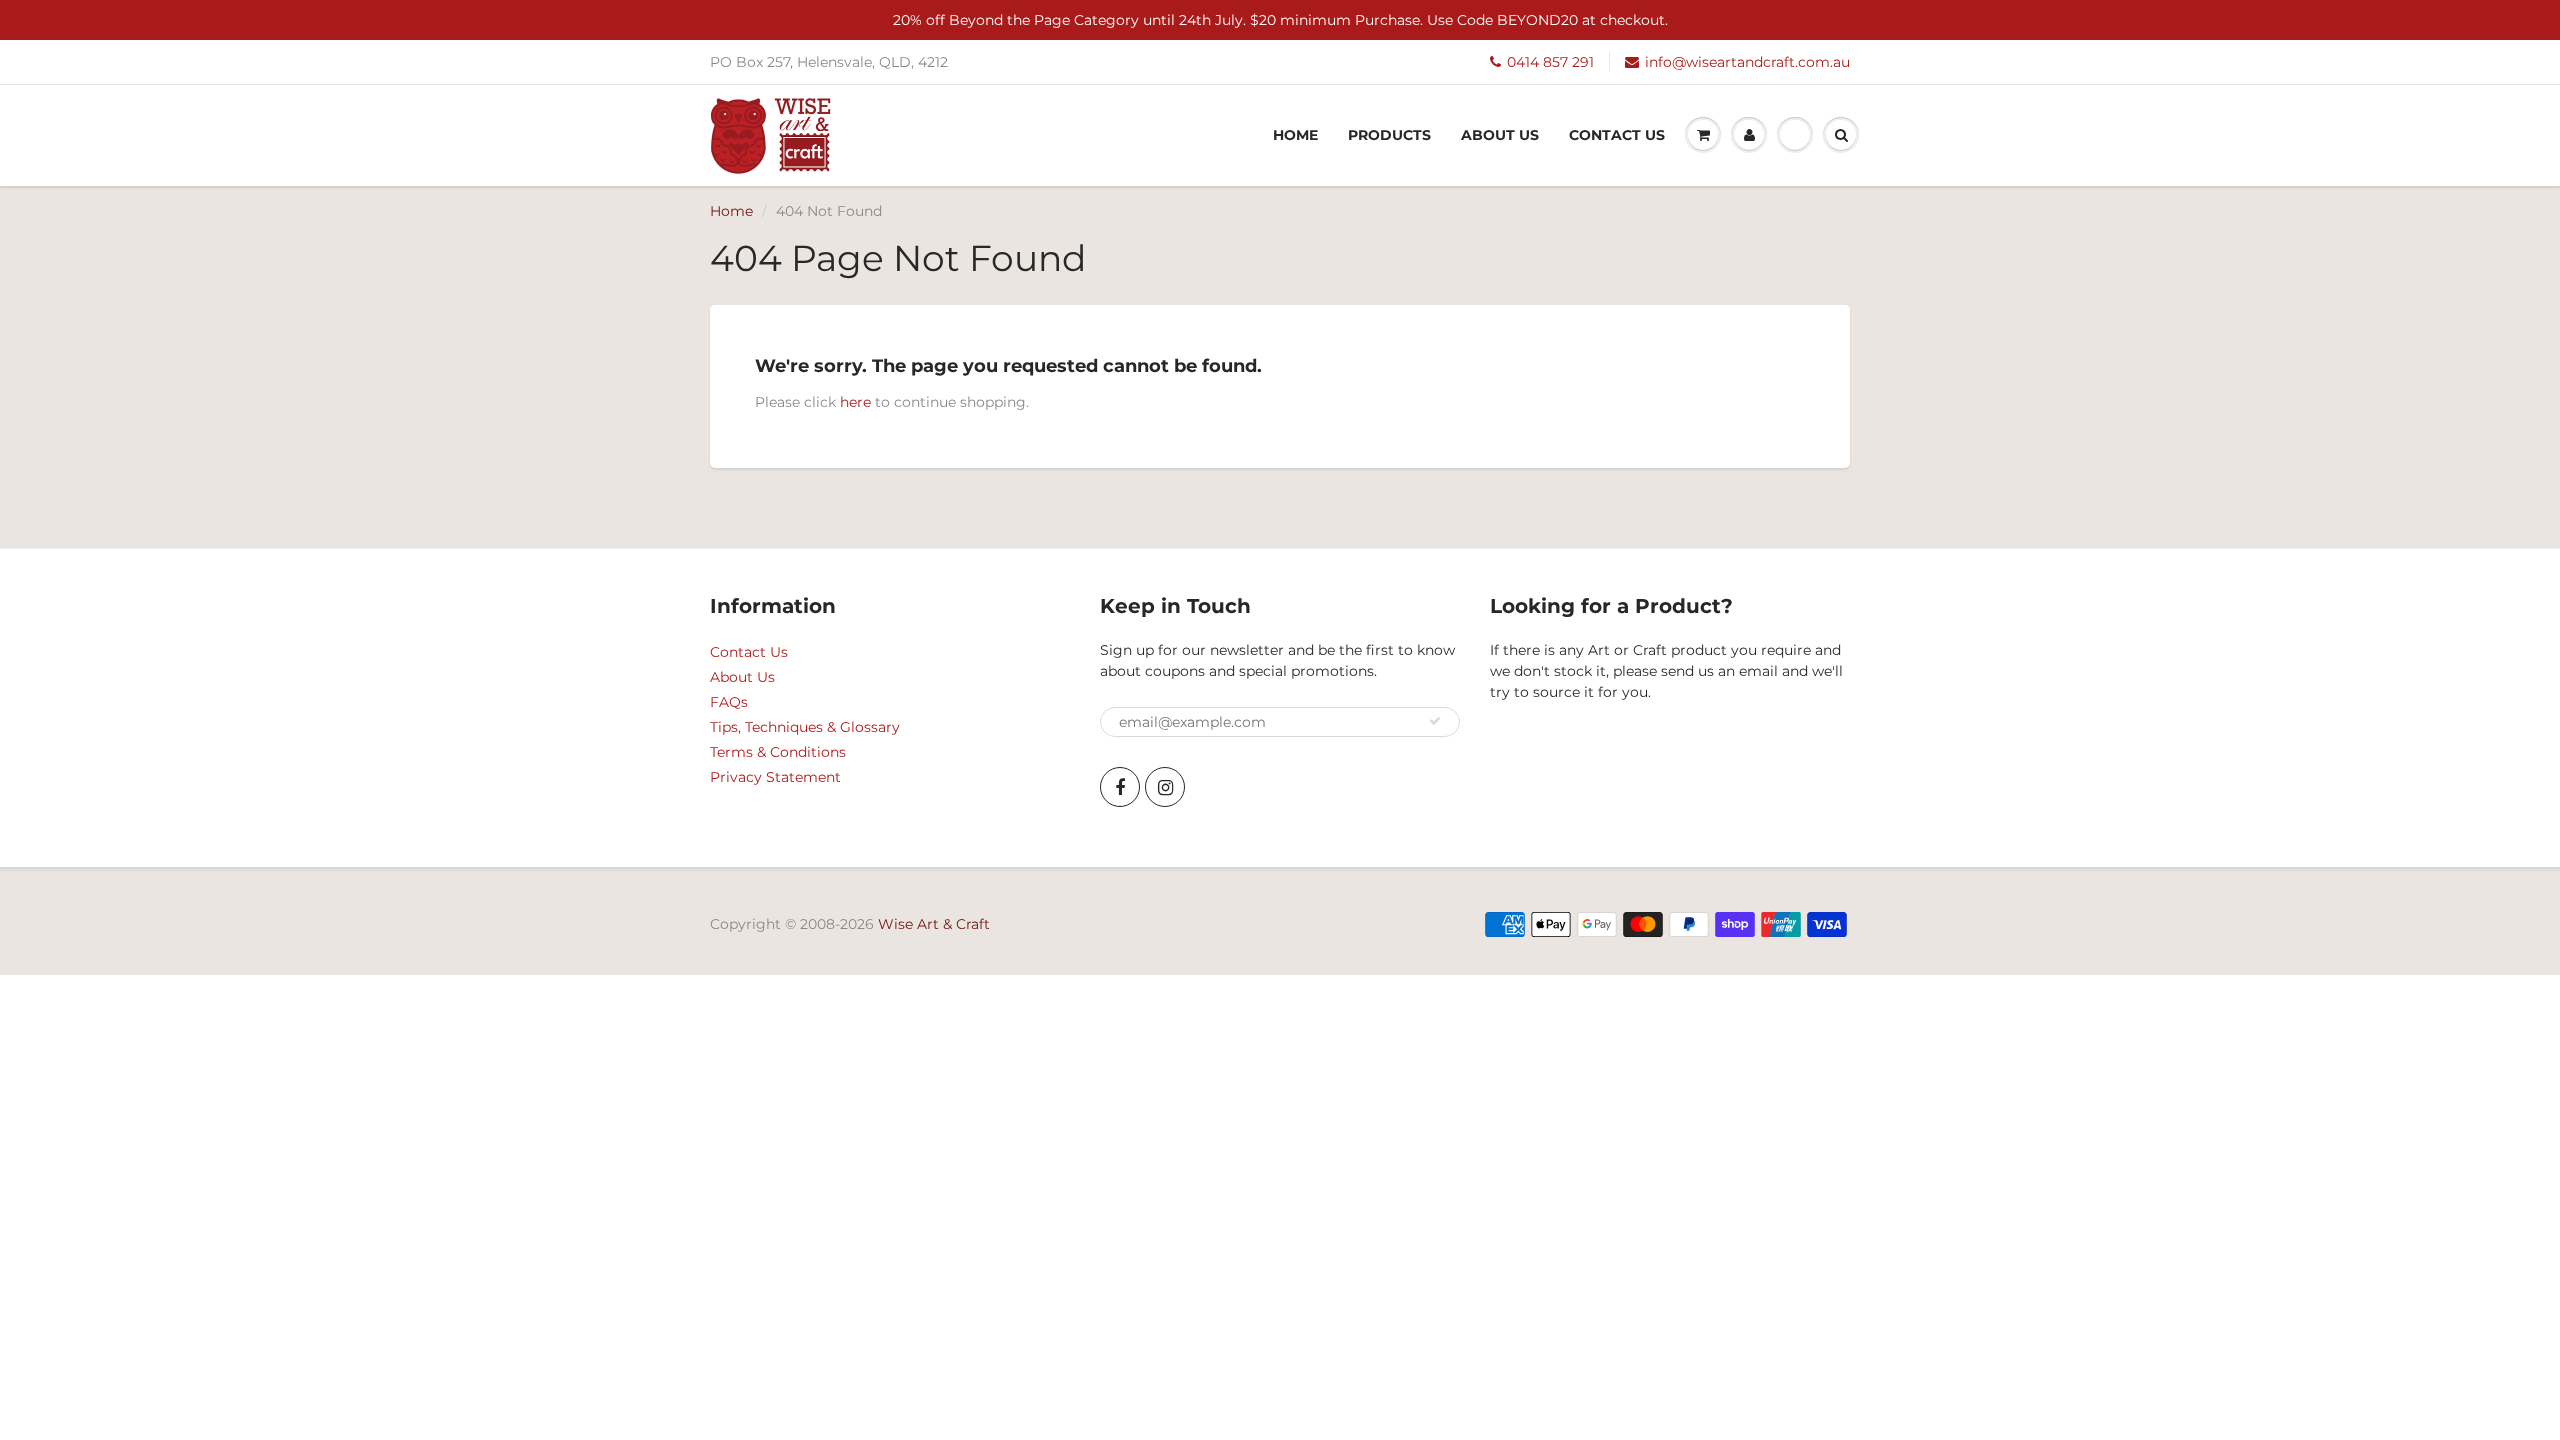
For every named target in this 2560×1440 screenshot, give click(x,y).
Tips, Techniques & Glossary (805, 727)
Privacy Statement (775, 777)
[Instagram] (1165, 787)
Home (1295, 135)
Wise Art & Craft (934, 924)
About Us (1500, 135)
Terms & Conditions (778, 752)
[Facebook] (1120, 787)
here (855, 402)
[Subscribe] (1435, 721)
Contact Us (1617, 135)
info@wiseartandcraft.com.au (1747, 62)
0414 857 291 (1550, 62)
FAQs (729, 702)
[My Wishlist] (1795, 135)
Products (1389, 135)
